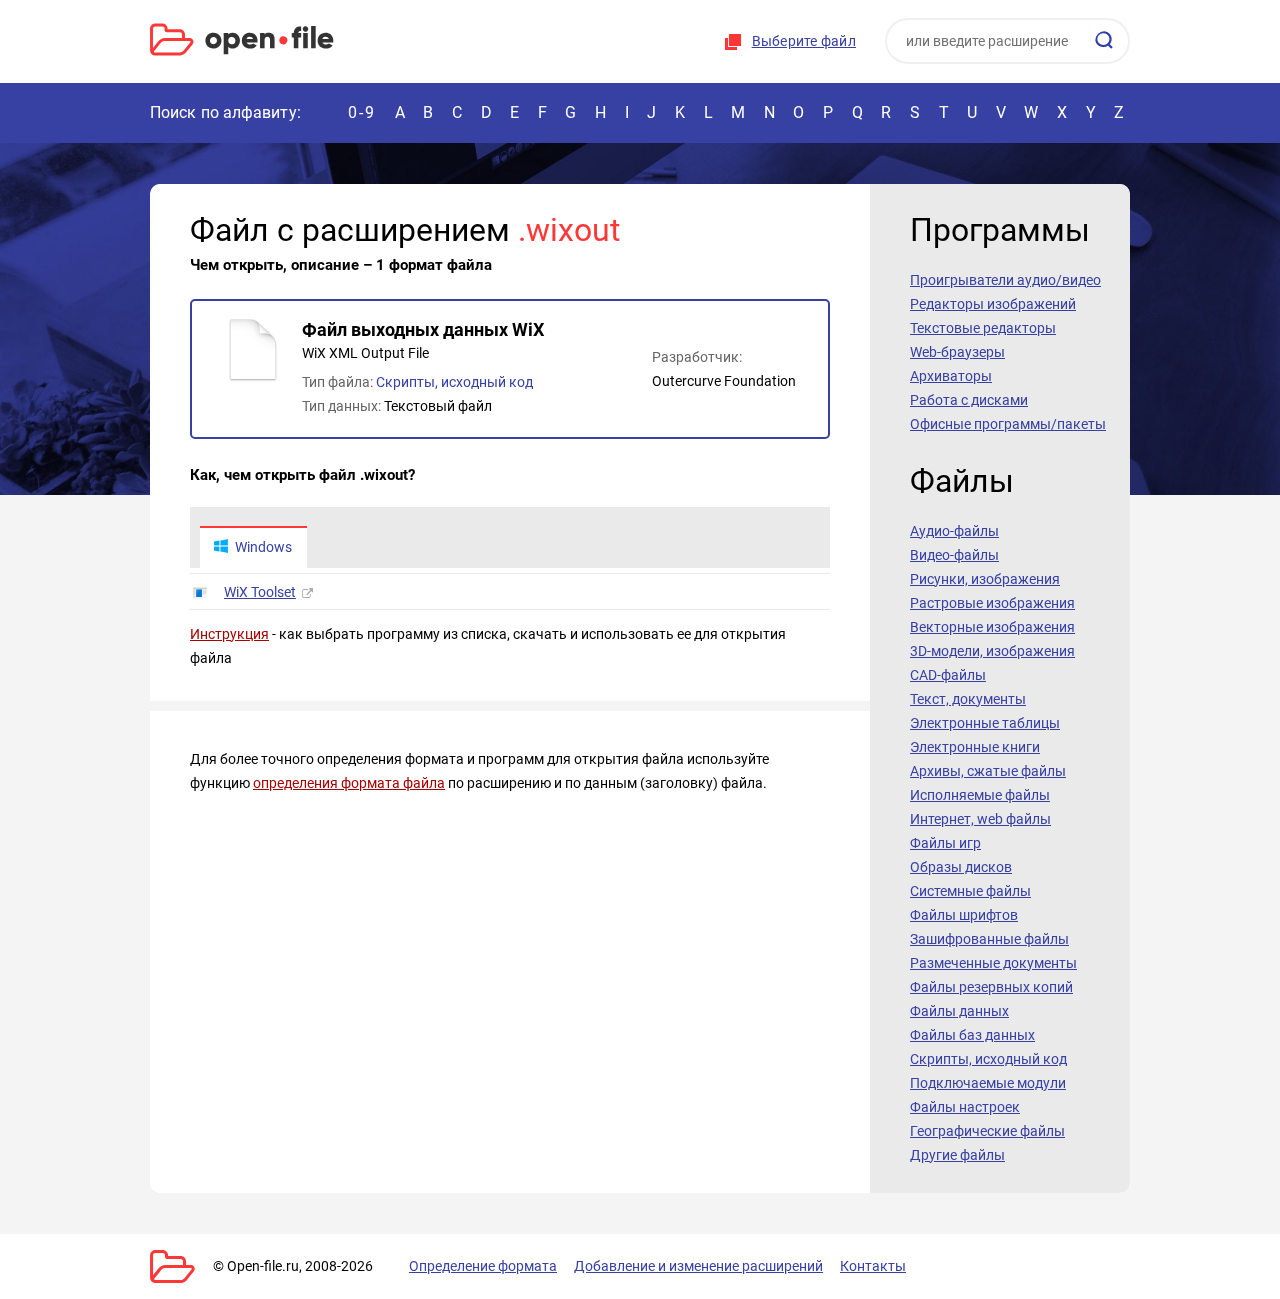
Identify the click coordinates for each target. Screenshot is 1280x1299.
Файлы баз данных (972, 1035)
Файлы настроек (965, 1107)
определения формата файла (349, 783)
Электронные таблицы (985, 723)
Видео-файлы (954, 555)
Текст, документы (968, 699)
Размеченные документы (993, 963)
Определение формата (483, 1266)
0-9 (362, 112)
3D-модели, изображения (992, 651)
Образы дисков (961, 867)
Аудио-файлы (954, 531)
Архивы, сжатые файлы (988, 771)
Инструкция (229, 634)
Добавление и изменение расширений (698, 1266)
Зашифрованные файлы (989, 939)
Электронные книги (975, 747)
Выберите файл (804, 41)
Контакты (873, 1266)
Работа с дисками (969, 400)
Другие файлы (957, 1155)
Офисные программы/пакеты (1008, 424)
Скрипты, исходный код (454, 382)
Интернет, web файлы (980, 819)
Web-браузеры (957, 352)
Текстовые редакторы (983, 328)
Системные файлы (970, 891)
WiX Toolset (260, 592)
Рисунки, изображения (985, 579)
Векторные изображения (992, 627)
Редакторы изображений (993, 304)
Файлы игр (945, 843)
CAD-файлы (948, 675)
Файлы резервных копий (991, 987)
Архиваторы (951, 376)
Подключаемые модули (988, 1083)
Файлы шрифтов (964, 915)
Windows (263, 547)
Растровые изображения (992, 603)
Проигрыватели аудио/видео (1005, 280)
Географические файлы (987, 1131)
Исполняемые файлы (980, 795)
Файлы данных (959, 1011)
